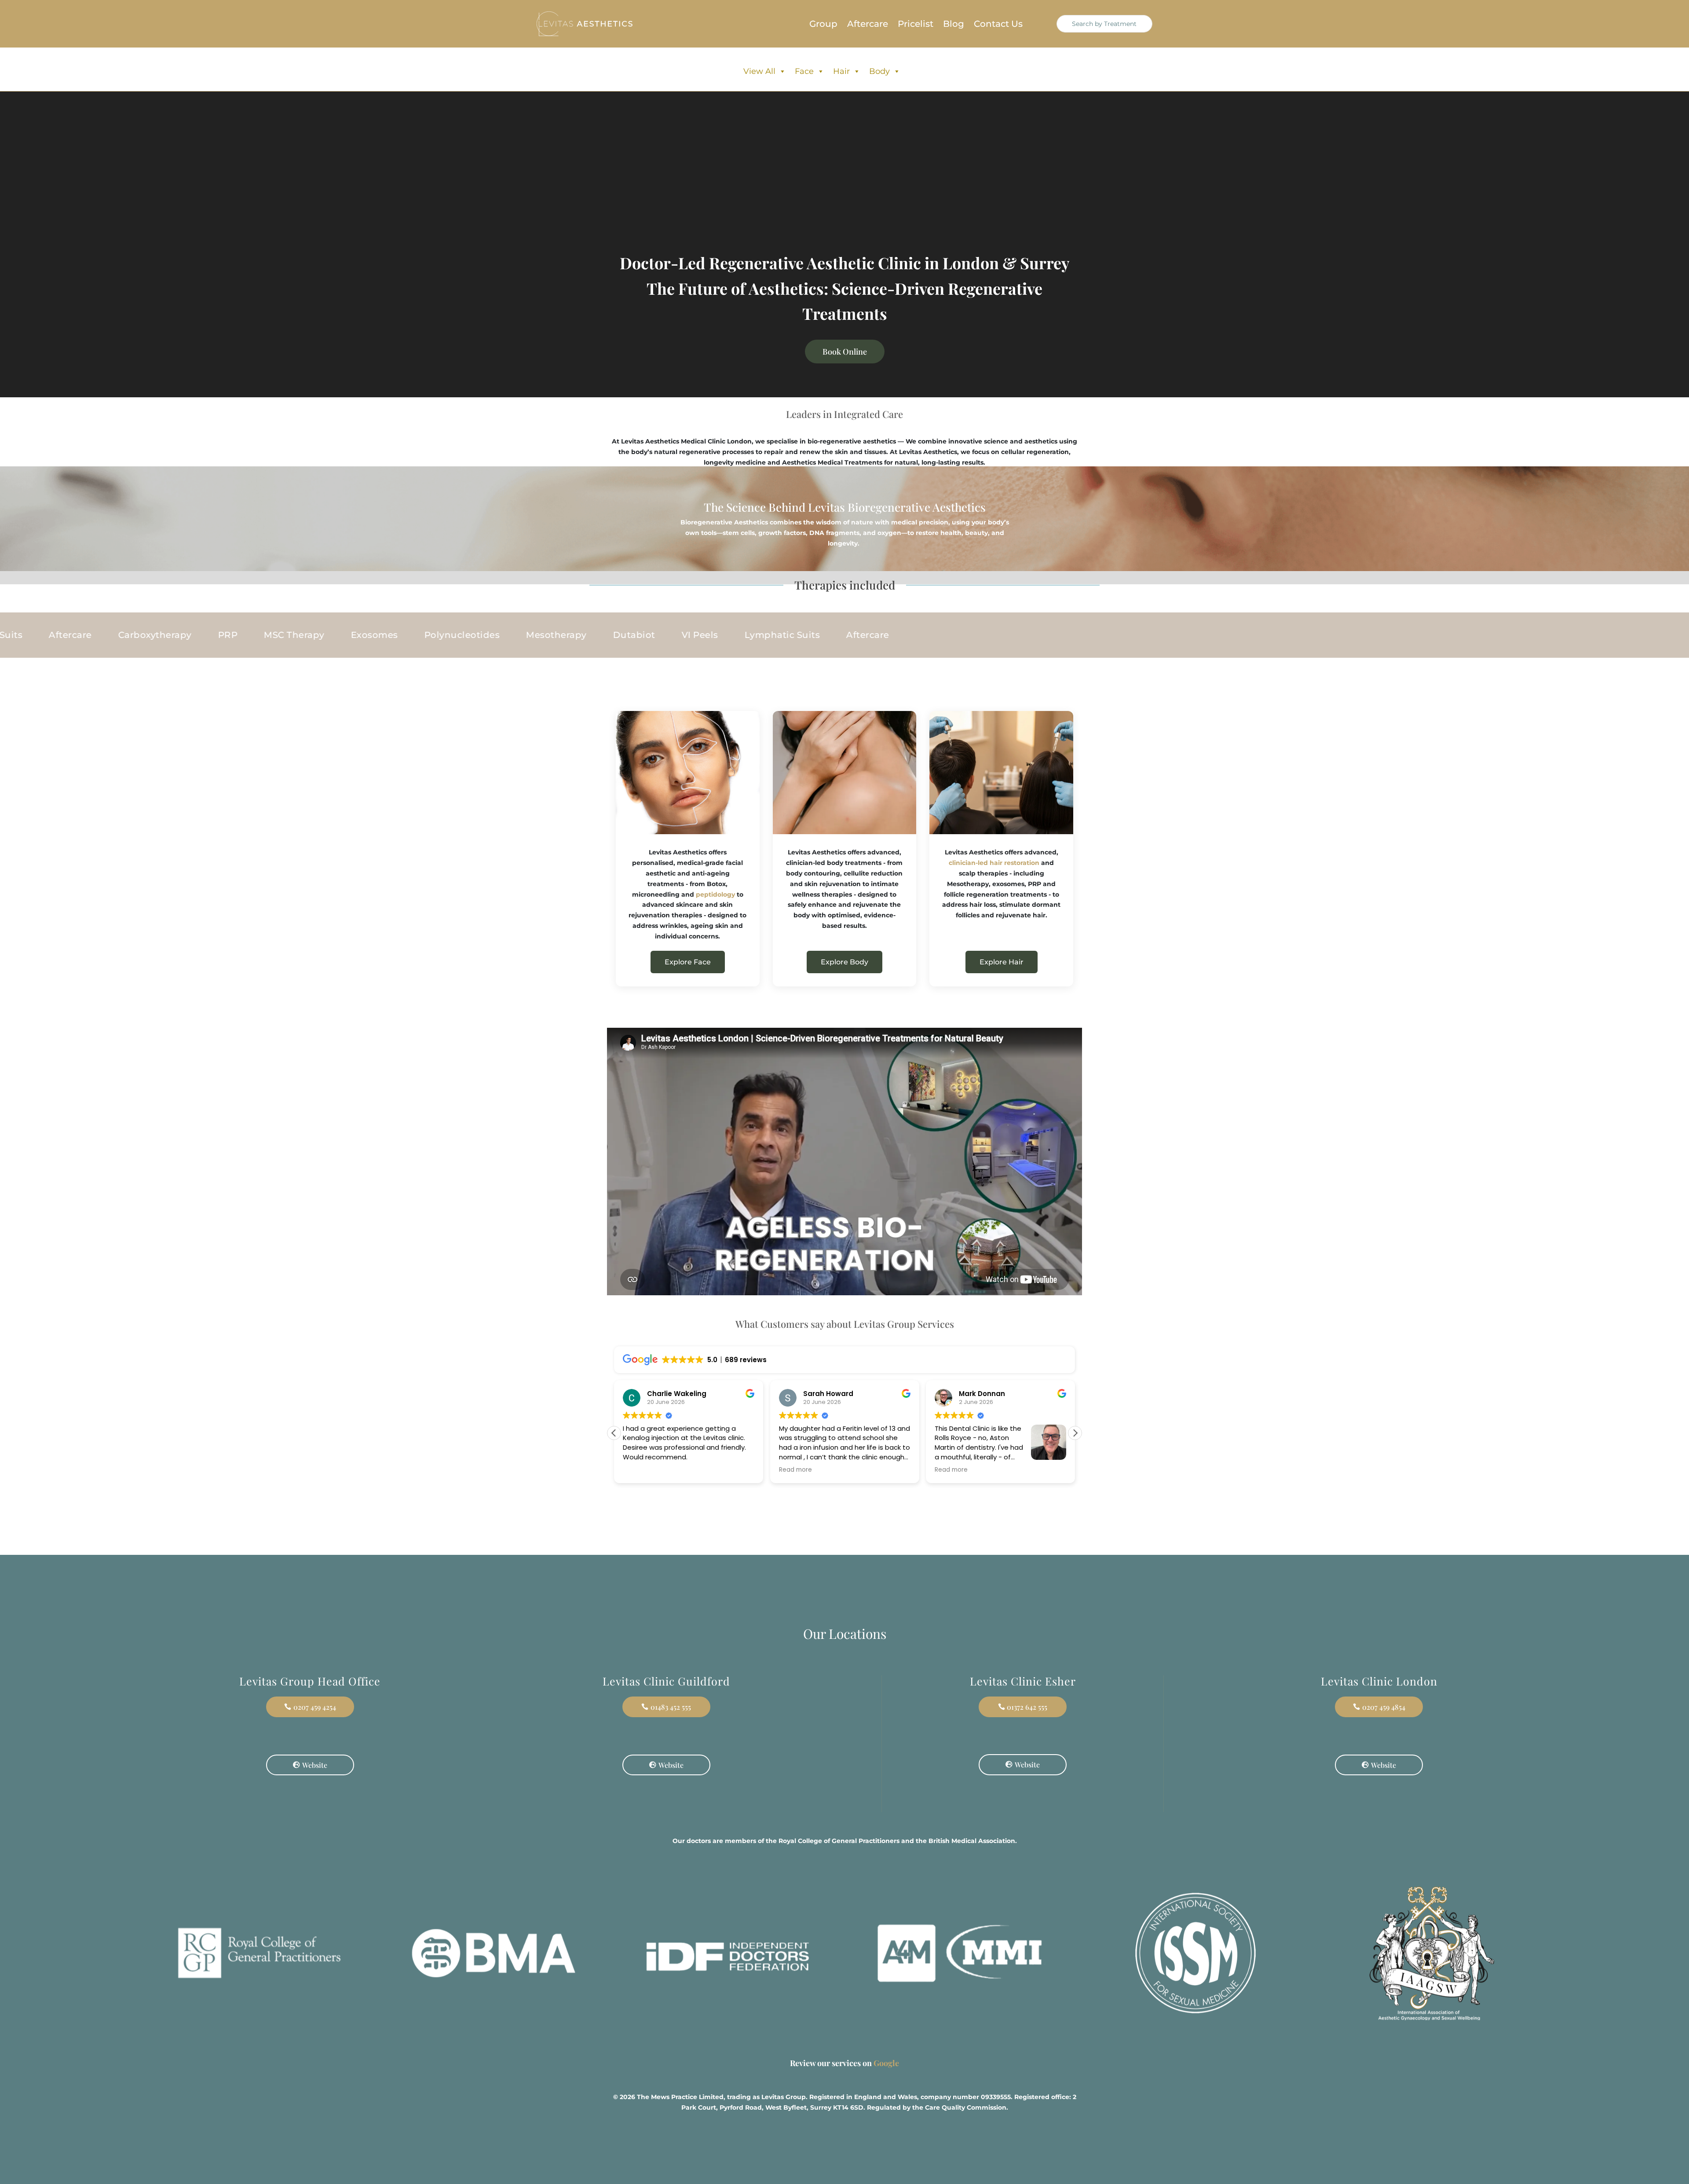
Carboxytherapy (554, 635)
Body (879, 71)
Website (315, 1765)
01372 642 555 (1027, 1707)
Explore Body (844, 962)
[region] (114, 2115)
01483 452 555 (671, 1707)
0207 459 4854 (1384, 1707)
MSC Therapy (693, 635)
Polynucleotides (63, 635)
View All (759, 71)
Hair (841, 71)
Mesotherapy (158, 635)
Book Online (845, 352)
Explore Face (688, 962)
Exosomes (773, 635)
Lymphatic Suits (384, 635)
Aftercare (868, 25)
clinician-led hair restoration (994, 863)
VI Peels (301, 635)
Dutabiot (235, 635)
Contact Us (998, 25)
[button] (1075, 1433)
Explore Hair (1002, 962)
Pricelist (916, 25)
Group (823, 25)
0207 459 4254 (315, 1707)
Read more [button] (639, 1470)
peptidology (715, 894)
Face (804, 71)
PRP (627, 635)
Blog (954, 25)
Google (886, 2063)
